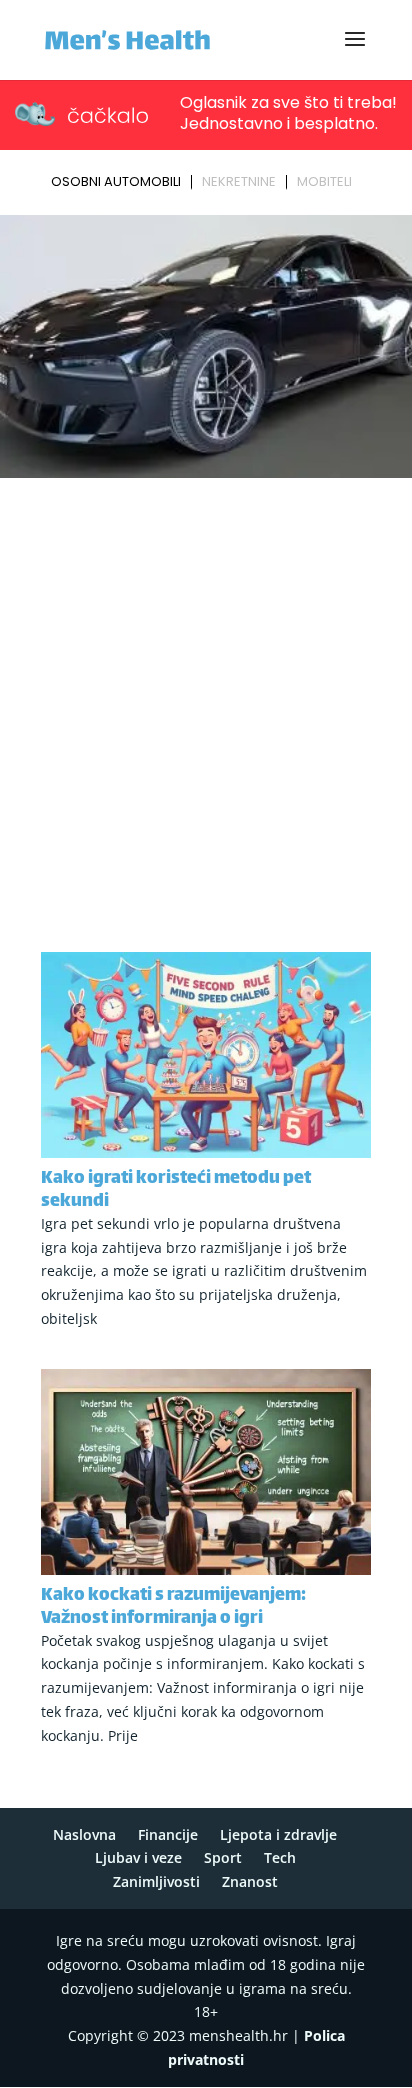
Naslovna (84, 1834)
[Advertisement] (206, 701)
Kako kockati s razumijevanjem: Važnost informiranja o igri (173, 1607)
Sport (223, 1857)
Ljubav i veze (138, 1857)
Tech (280, 1857)
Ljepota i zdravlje (278, 1834)
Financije (168, 1834)
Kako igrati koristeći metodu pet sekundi (176, 1190)
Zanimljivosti (156, 1881)
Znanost (250, 1881)
